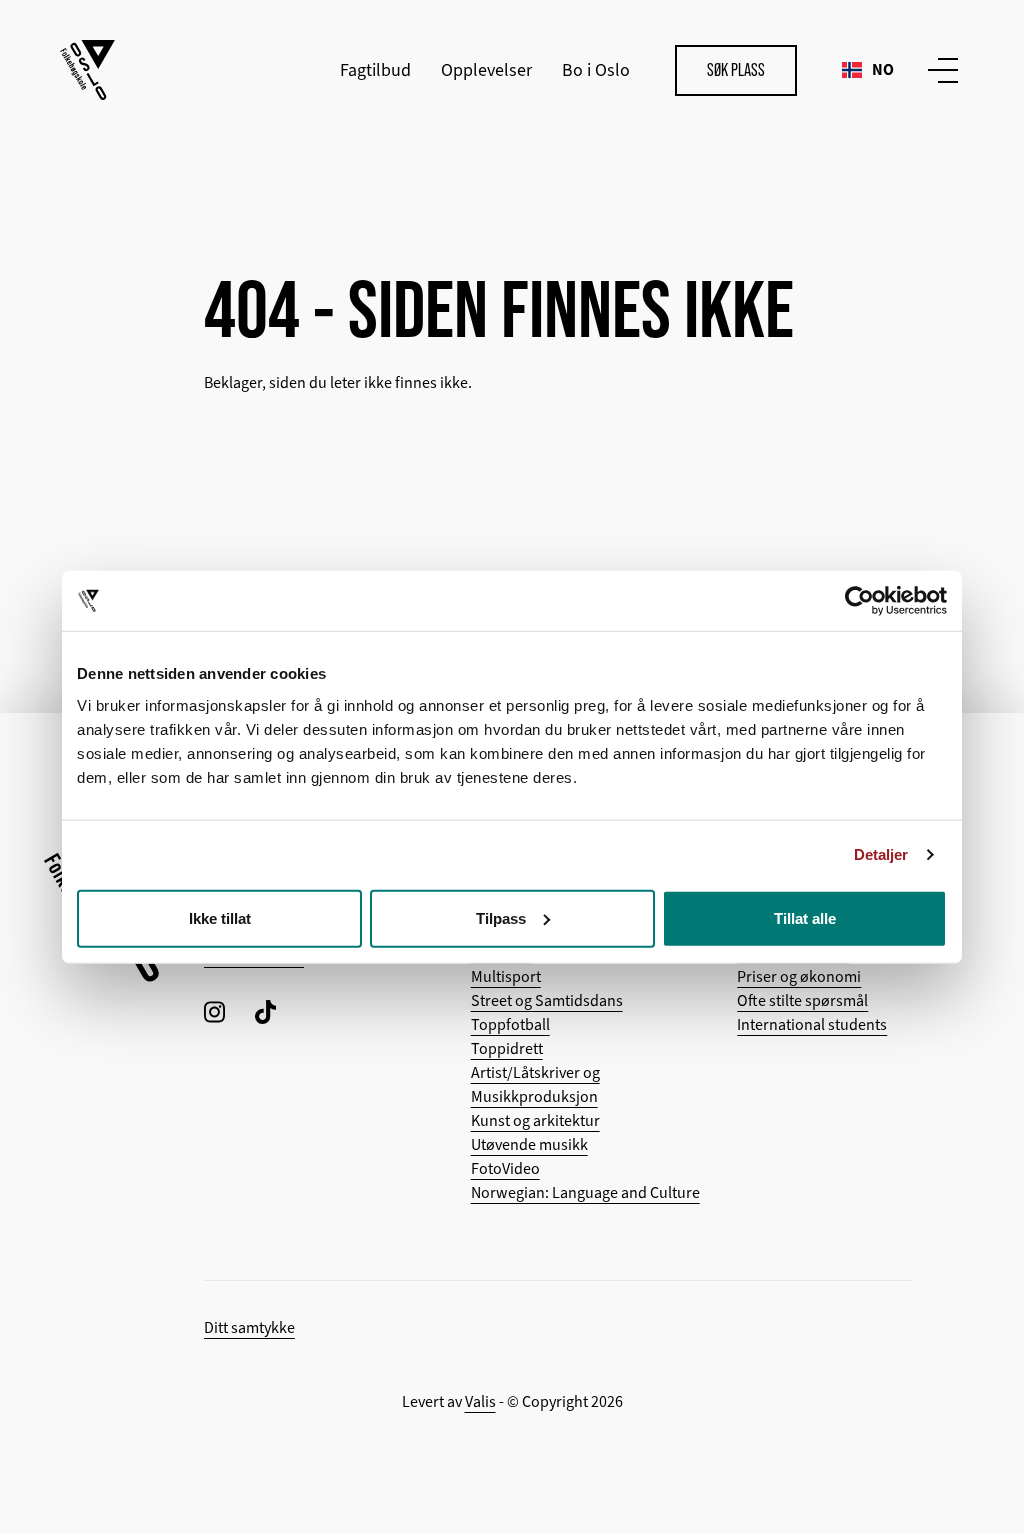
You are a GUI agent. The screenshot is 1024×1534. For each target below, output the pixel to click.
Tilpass (501, 917)
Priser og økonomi (799, 977)
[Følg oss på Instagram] (214, 1011)
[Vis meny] (939, 70)
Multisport (506, 977)
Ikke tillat (220, 917)
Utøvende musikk (529, 1145)
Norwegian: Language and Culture (585, 1193)
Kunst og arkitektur (535, 1121)
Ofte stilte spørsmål (802, 1001)
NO (883, 69)
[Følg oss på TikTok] (265, 1011)
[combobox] (868, 70)
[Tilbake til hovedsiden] (87, 70)
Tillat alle (805, 917)
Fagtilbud (375, 70)
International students (812, 1025)
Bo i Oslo (596, 70)
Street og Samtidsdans (547, 1001)
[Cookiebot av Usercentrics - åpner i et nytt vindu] (859, 601)
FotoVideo (505, 1169)
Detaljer (881, 854)
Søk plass (736, 70)
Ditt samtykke (249, 1328)
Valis (480, 1402)
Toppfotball (510, 1025)
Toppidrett (507, 1049)
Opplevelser (486, 70)
